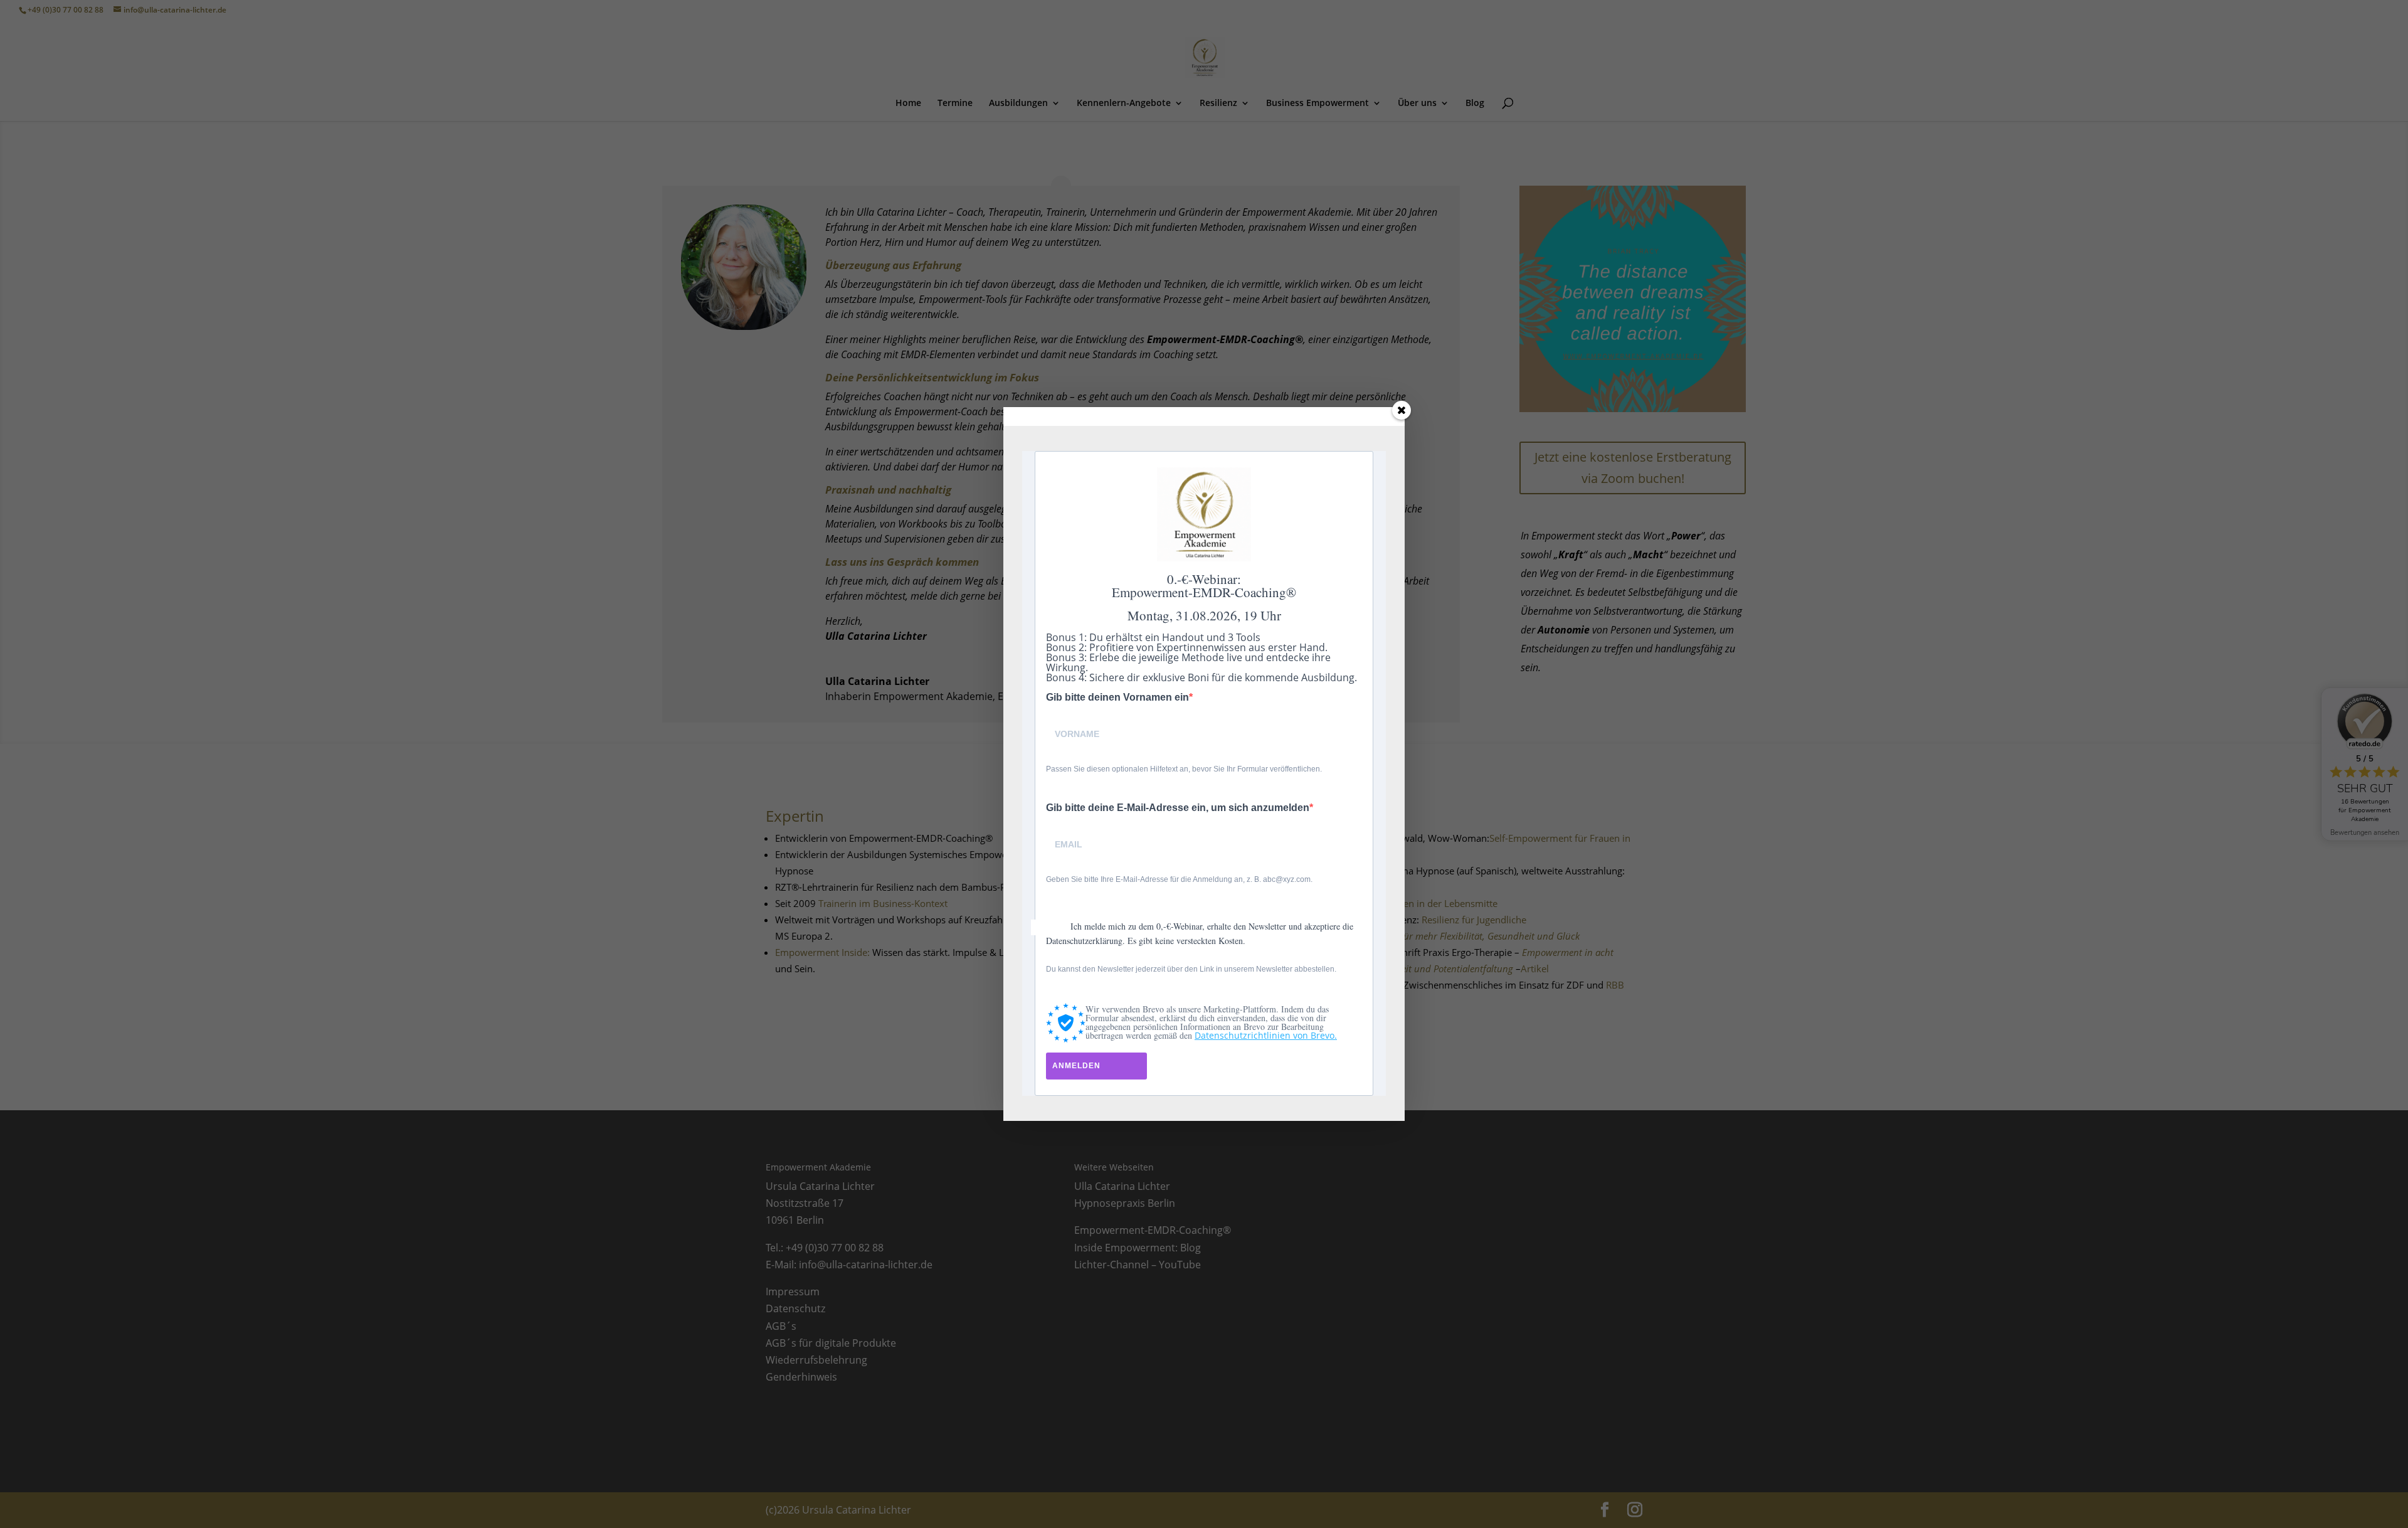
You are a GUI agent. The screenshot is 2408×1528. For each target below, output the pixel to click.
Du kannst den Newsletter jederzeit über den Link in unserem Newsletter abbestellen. (1191, 969)
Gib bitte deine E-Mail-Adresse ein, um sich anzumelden (1178, 808)
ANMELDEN (1076, 1066)
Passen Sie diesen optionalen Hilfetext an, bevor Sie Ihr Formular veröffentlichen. (1184, 769)
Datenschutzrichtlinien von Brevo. (1266, 1035)
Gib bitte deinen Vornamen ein (1117, 698)
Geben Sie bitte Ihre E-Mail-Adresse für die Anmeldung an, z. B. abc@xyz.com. (1179, 879)
